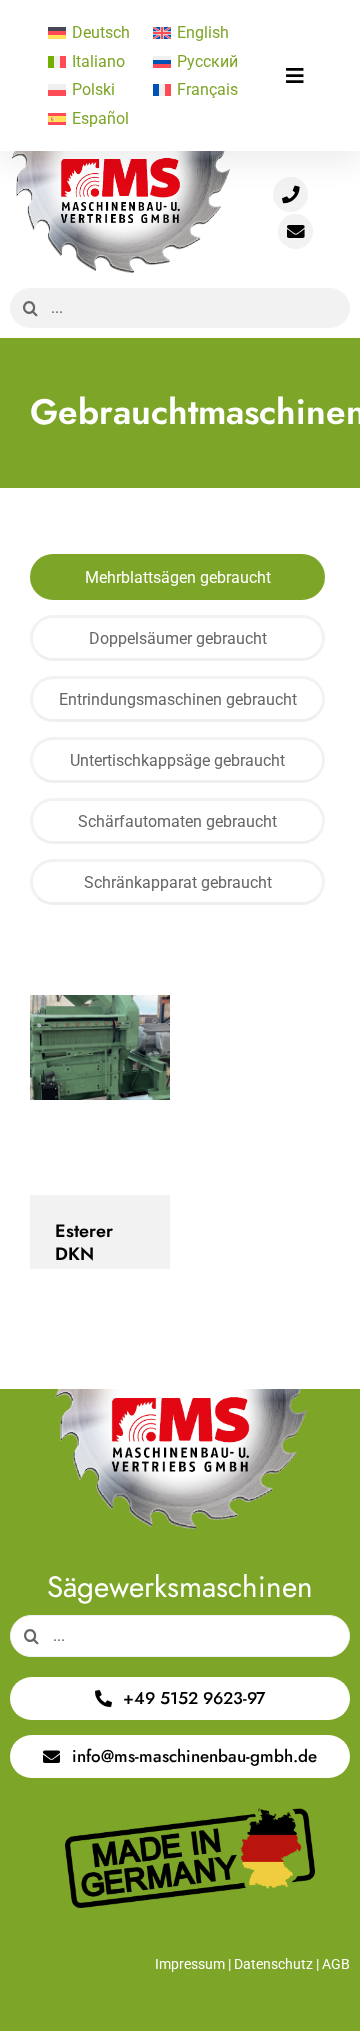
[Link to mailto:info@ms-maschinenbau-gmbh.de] (295, 231)
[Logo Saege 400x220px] (120, 158)
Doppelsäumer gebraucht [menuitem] (178, 638)
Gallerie (117, 1094)
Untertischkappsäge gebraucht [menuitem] (177, 760)
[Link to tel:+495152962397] (290, 194)
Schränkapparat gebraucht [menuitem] (178, 882)
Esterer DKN (82, 1094)
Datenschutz (273, 1964)
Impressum (190, 1964)
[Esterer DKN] (100, 1095)
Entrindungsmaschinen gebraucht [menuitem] (178, 699)
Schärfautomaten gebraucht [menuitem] (177, 821)
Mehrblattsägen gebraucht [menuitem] (178, 577)
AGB (336, 1964)
